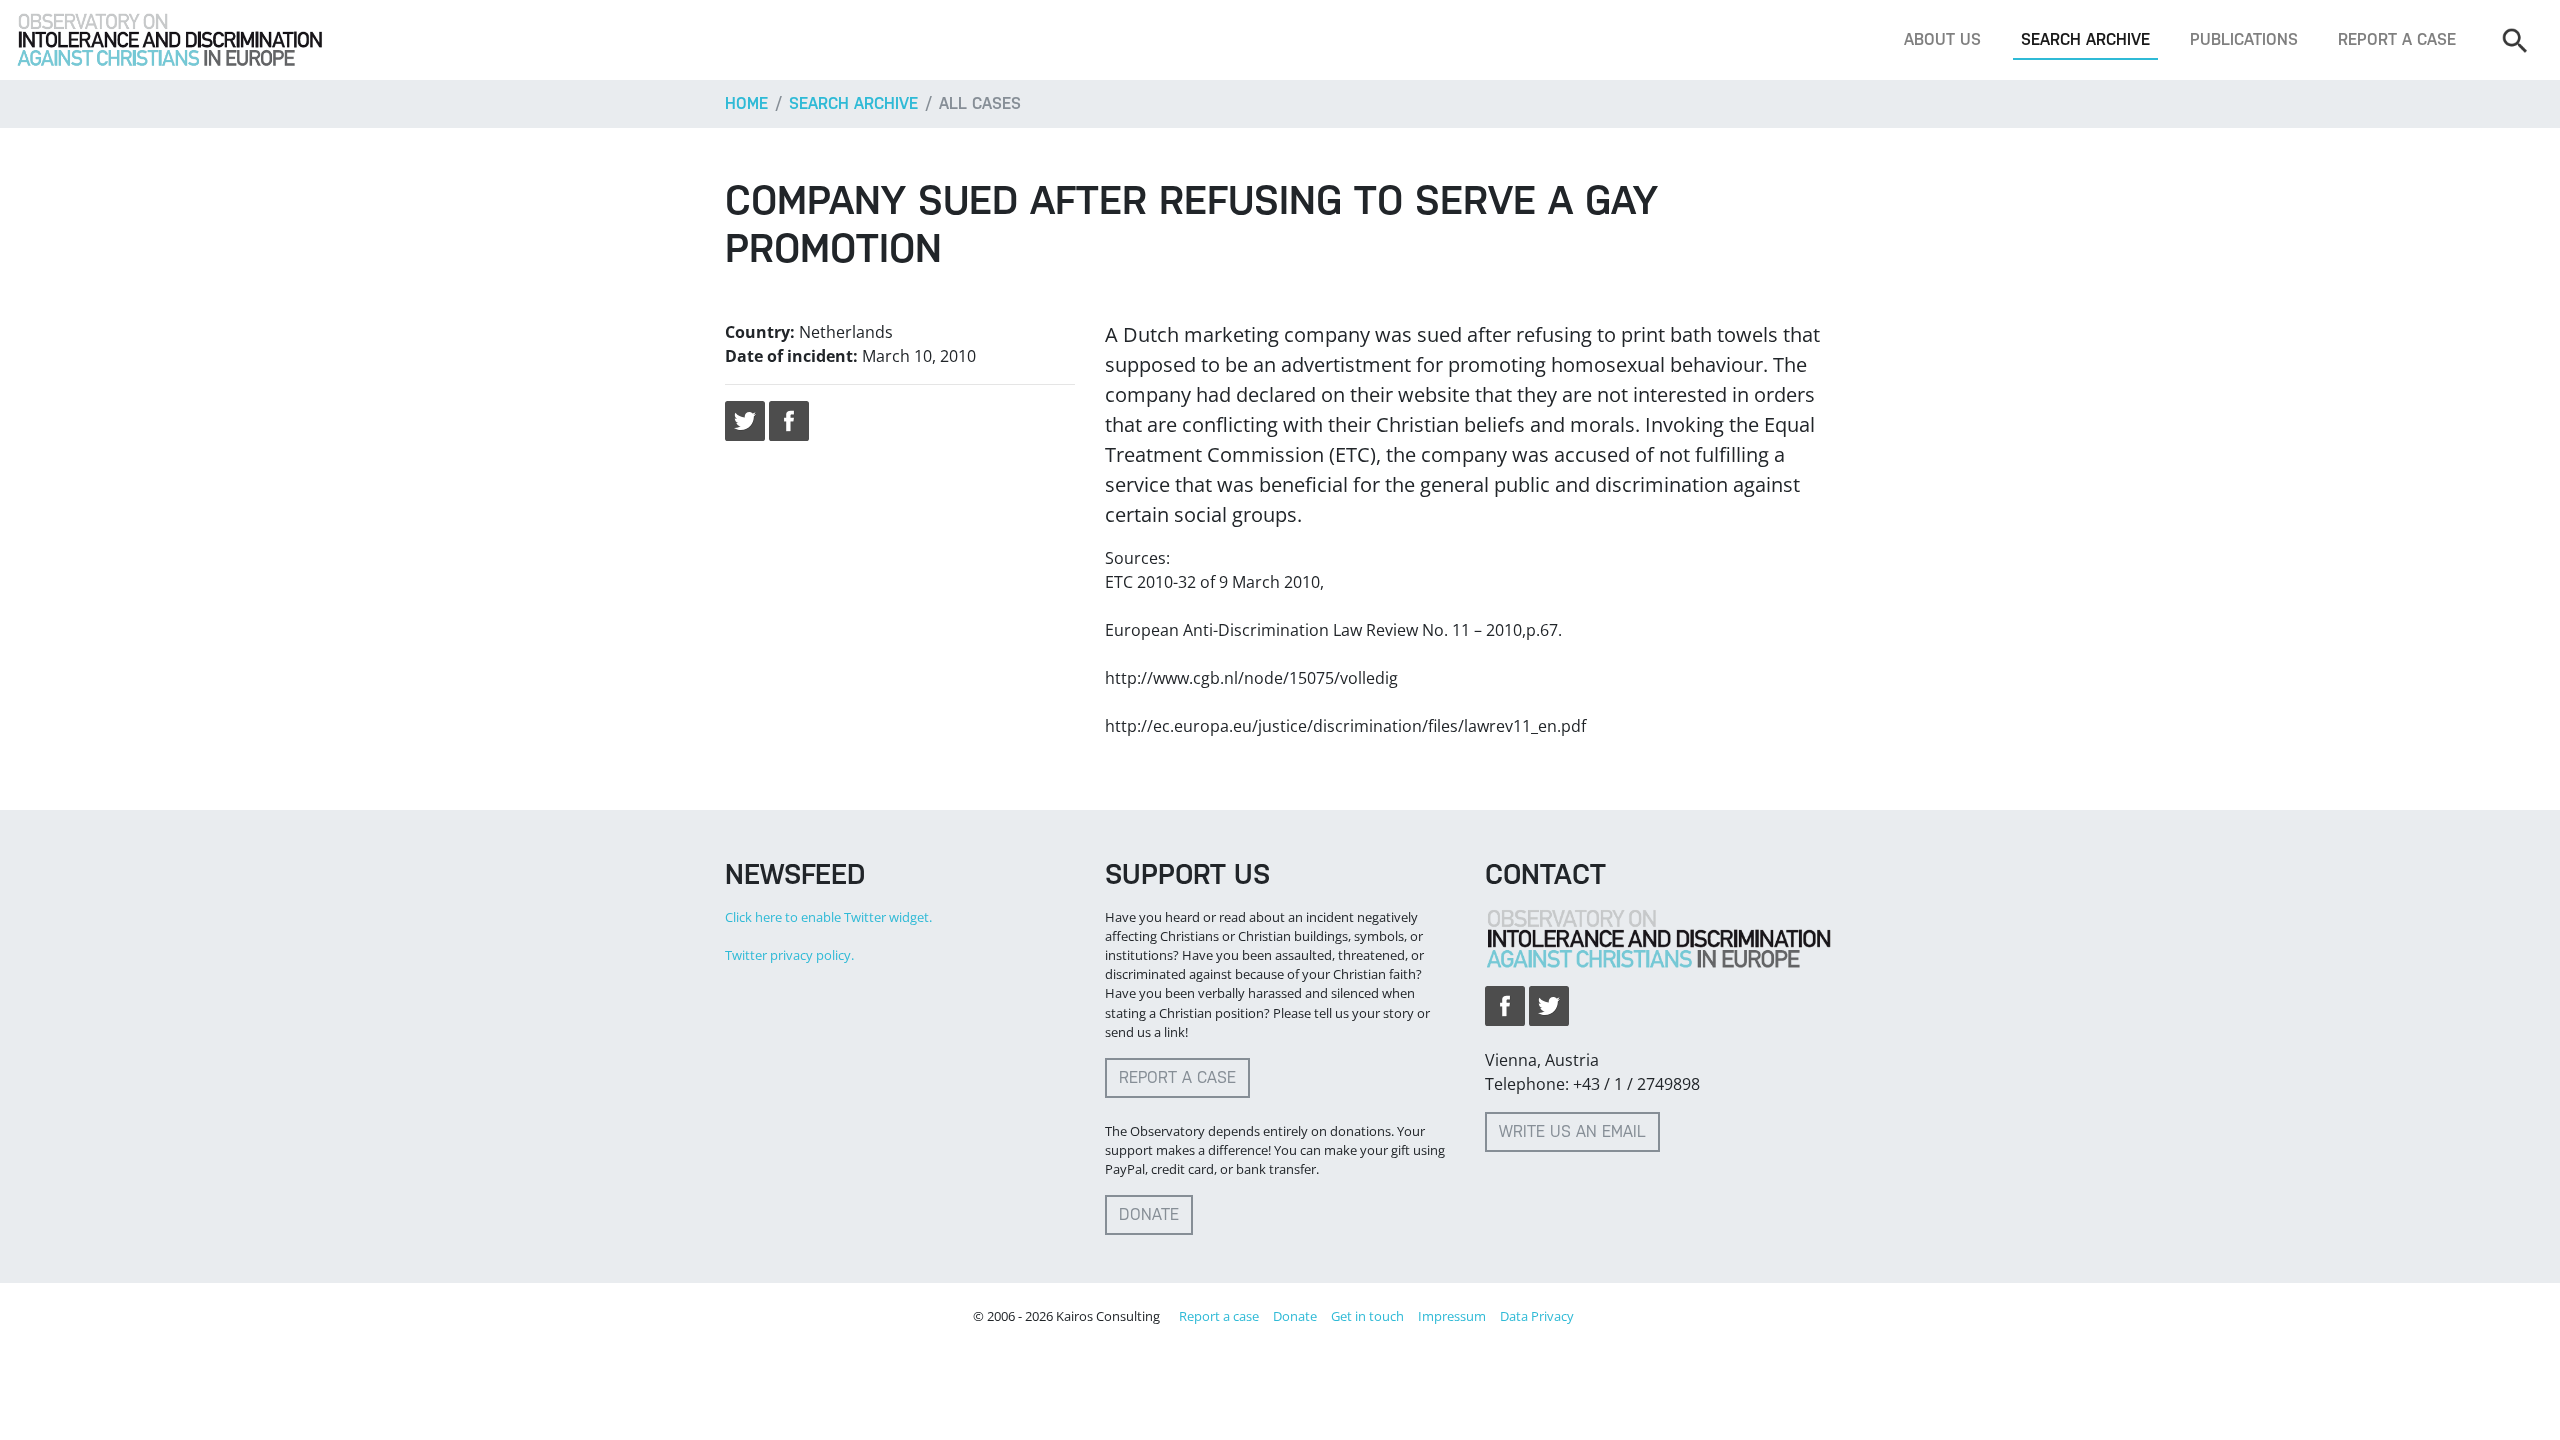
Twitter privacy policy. (789, 955)
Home (746, 103)
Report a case (2397, 39)
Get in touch (1367, 1316)
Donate (1149, 1214)
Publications (2244, 39)
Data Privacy (1537, 1316)
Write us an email (1572, 1131)
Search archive (2085, 39)
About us (1942, 39)
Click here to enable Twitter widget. (828, 917)
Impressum (1452, 1316)
